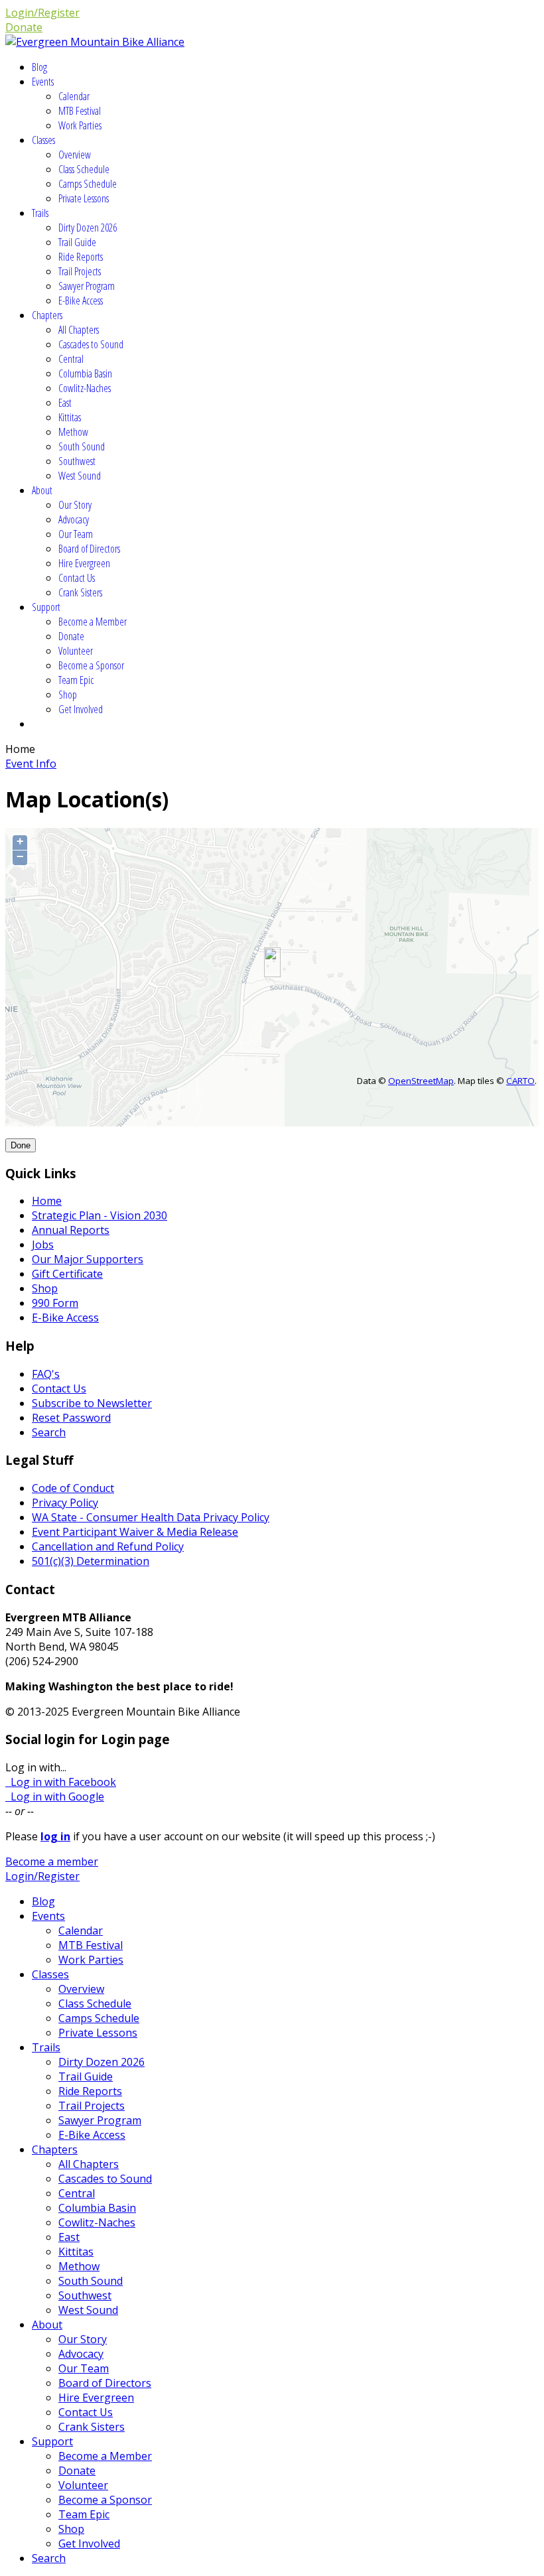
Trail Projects (80, 271)
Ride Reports (81, 257)
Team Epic (76, 680)
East (65, 403)
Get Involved (81, 709)
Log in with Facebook (61, 1782)
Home (47, 1201)
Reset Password (71, 1418)
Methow (73, 432)
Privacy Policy (65, 1503)
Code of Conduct (73, 1488)
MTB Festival (80, 111)
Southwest (77, 461)
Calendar (74, 96)
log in (55, 1836)
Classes (43, 140)
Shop (68, 695)
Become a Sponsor (91, 665)
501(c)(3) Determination (91, 1561)
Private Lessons (84, 198)
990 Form (55, 1303)
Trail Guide (77, 242)
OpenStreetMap (421, 1081)
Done (21, 1145)
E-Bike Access (81, 301)
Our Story (75, 505)
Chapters (47, 315)
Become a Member (93, 622)
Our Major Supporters (88, 1259)
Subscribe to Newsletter (92, 1403)
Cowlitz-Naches (85, 388)
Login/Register (42, 13)
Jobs (43, 1245)
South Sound (82, 446)
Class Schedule (84, 169)
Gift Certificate (67, 1274)
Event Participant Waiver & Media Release (135, 1532)
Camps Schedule (88, 184)
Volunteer (76, 651)
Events (43, 82)
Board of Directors (89, 549)
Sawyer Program (87, 286)
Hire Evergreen (84, 563)
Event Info (31, 764)
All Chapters (79, 330)
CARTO (520, 1081)
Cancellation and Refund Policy (108, 1546)
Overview (75, 155)
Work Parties (80, 125)
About (42, 490)
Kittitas (70, 417)
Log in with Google (55, 1796)
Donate (24, 27)
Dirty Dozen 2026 (88, 228)
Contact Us (77, 578)
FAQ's (46, 1374)
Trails (40, 213)
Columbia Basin (85, 373)
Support (46, 607)
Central (71, 359)
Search (49, 1432)
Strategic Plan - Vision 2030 (100, 1215)
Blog (39, 67)
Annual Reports (71, 1230)
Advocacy (74, 519)
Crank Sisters (80, 592)
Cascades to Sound (91, 344)
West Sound (80, 476)
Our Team (76, 534)
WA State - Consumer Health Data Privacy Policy (151, 1517)
